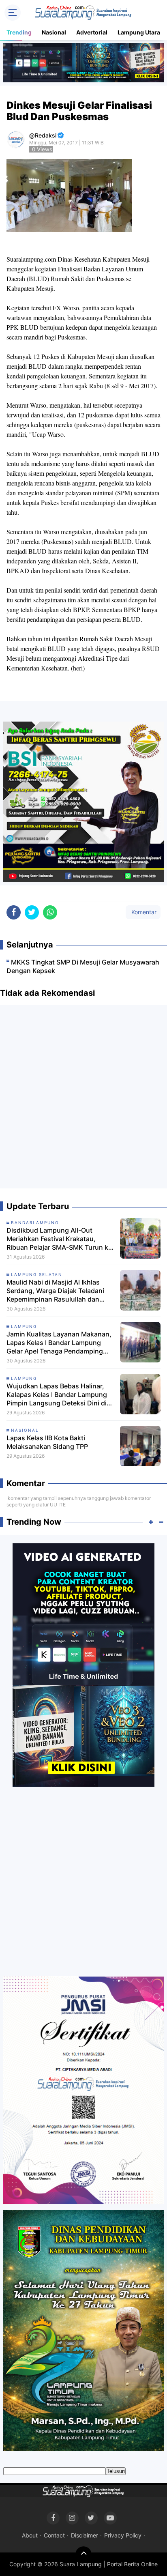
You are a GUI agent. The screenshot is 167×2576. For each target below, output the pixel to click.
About (30, 2535)
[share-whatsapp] (50, 912)
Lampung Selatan (37, 1274)
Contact (54, 2535)
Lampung (24, 1326)
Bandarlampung (35, 1222)
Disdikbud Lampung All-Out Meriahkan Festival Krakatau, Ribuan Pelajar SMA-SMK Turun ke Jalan (59, 1239)
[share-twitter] (32, 912)
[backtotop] (83, 2555)
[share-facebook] (14, 912)
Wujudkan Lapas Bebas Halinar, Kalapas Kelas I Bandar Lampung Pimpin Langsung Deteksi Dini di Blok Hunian (57, 1394)
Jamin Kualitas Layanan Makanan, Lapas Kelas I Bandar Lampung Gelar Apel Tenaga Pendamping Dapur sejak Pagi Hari (59, 1343)
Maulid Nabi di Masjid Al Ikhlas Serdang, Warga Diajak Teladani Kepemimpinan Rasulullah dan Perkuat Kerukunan (55, 1291)
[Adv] (83, 1665)
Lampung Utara (139, 32)
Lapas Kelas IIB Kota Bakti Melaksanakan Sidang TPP (47, 1442)
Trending (19, 32)
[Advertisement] (83, 1100)
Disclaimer (85, 2535)
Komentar (143, 912)
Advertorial (92, 32)
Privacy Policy (123, 2535)
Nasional (54, 32)
